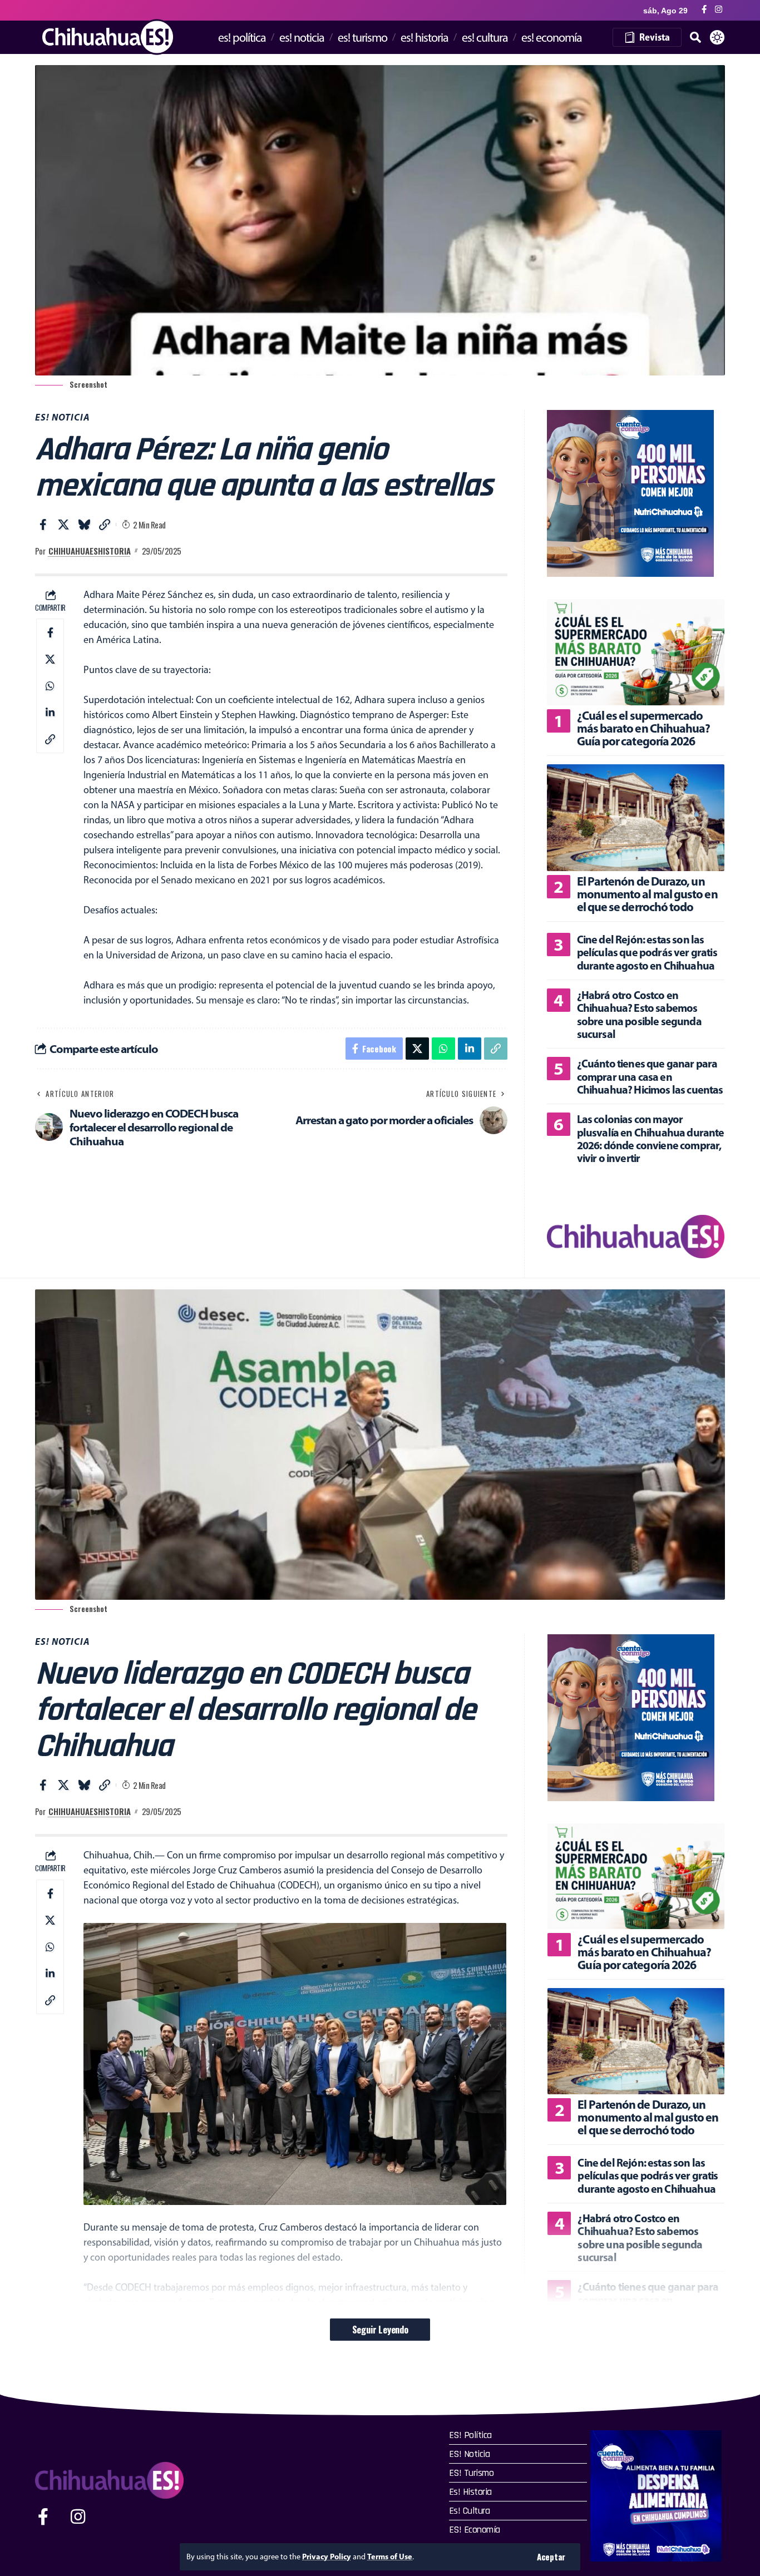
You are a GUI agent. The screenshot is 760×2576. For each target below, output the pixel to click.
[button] (551, 2557)
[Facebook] (704, 10)
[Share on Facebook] (43, 525)
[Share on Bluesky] (84, 525)
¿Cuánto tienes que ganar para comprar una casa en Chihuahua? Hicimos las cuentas (650, 1076)
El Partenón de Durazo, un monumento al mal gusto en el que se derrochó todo (647, 894)
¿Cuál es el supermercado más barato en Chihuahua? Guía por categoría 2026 (644, 728)
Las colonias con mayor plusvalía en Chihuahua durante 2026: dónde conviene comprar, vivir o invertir (651, 1138)
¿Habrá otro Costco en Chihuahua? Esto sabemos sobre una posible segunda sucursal (639, 1014)
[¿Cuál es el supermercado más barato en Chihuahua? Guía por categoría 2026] (636, 652)
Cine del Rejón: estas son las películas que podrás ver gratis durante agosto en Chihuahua (647, 952)
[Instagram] (719, 10)
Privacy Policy (327, 2557)
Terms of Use (390, 2557)
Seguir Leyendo (380, 2329)
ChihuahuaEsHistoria (90, 551)
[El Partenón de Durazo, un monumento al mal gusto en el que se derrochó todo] (636, 817)
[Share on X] (63, 525)
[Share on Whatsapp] (50, 686)
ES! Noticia (63, 417)
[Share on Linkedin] (50, 713)
